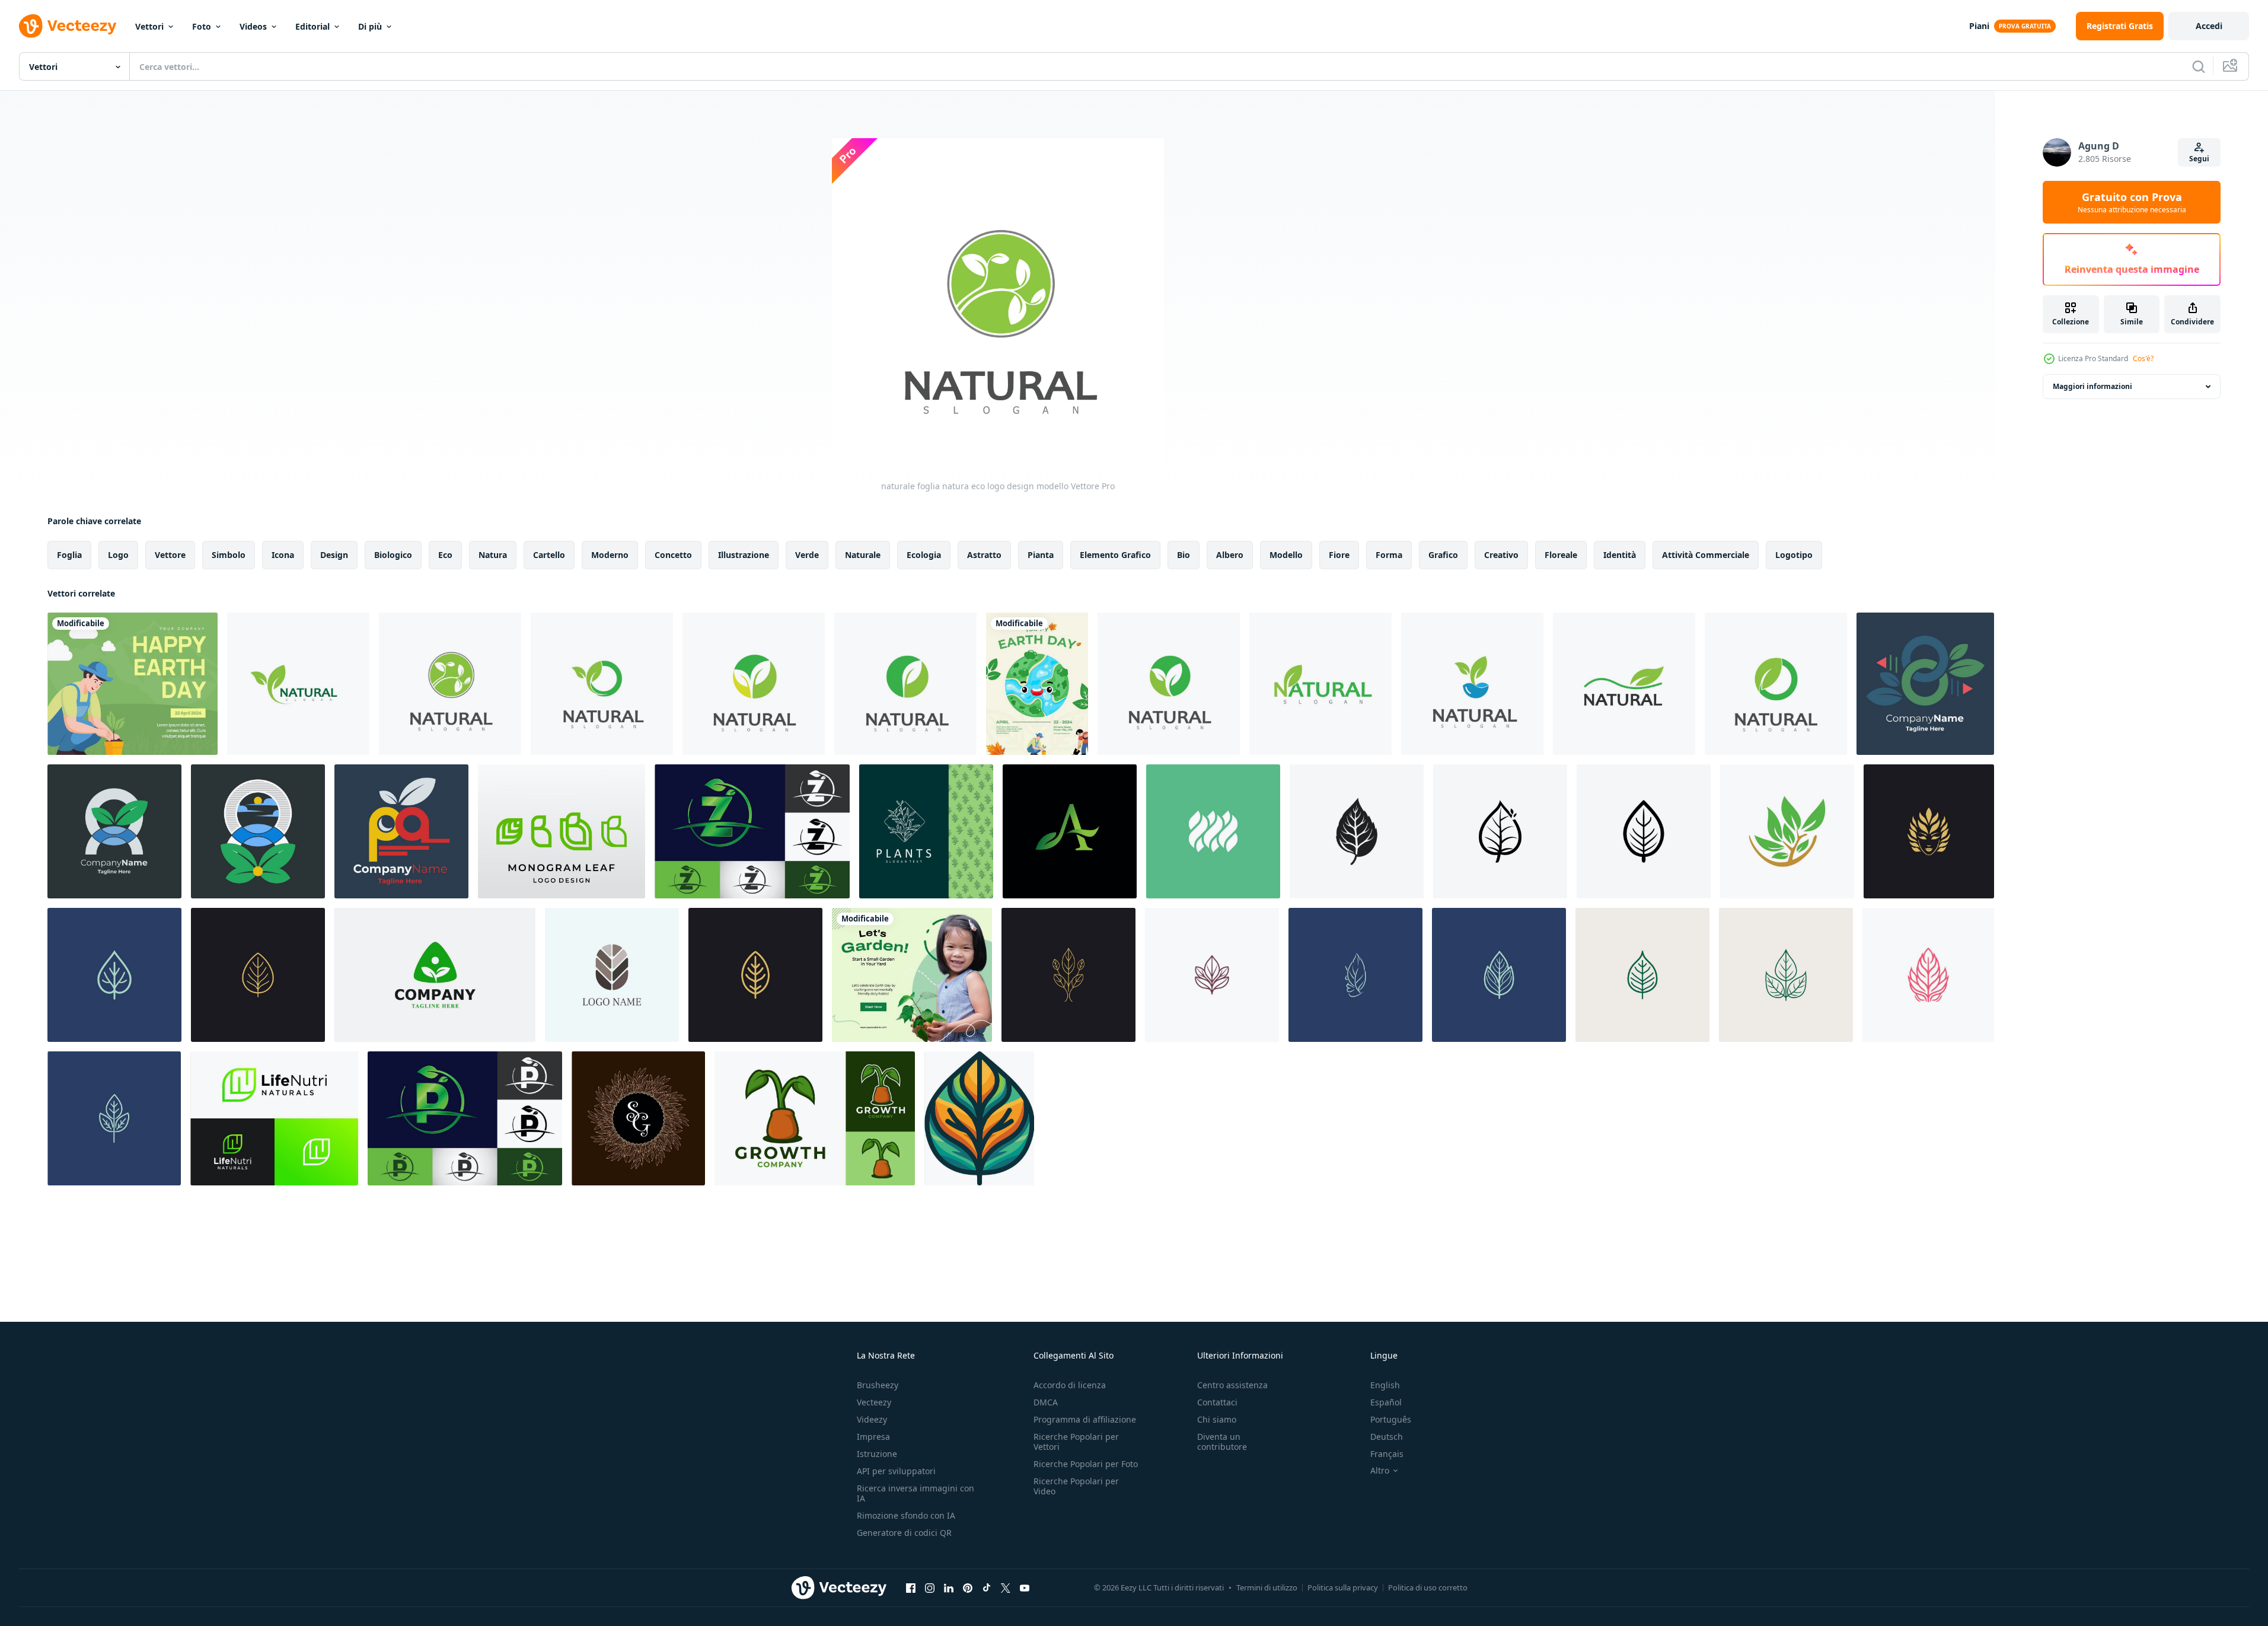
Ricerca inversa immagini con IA (916, 1493)
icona (283, 555)
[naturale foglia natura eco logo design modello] (298, 684)
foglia (69, 555)
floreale (1561, 555)
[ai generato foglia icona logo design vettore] (1357, 831)
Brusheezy (878, 1385)
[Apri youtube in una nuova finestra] (1025, 1587)
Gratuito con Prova (2132, 202)
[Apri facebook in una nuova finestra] (911, 1587)
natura (493, 555)
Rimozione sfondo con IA (906, 1515)
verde (807, 555)
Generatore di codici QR (904, 1533)
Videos (253, 26)
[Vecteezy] (68, 26)
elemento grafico (1115, 555)
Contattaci (1217, 1402)
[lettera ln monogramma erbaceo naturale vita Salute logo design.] (274, 1118)
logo (118, 555)
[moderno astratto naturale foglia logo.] (1213, 831)
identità (1620, 555)
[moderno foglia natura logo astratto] (612, 975)
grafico (1443, 555)
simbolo (229, 555)
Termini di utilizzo (1267, 1587)
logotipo (1794, 555)
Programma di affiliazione (1085, 1419)
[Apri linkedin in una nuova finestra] (949, 1587)
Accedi (2209, 26)
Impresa (873, 1437)
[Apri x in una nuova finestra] (1006, 1587)
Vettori (149, 26)
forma (1389, 555)
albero (1230, 555)
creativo (1501, 555)
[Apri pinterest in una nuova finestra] (968, 1587)
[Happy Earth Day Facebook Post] (133, 684)
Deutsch (1387, 1437)
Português (1391, 1419)
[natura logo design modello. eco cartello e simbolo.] (1787, 831)
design (334, 555)
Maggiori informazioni (2092, 386)
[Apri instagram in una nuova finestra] (930, 1587)
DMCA (1046, 1402)
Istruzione (877, 1454)
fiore (1339, 555)
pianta (1041, 555)
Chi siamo (1217, 1419)
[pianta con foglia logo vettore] (979, 1118)
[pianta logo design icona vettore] (926, 831)
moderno (610, 555)
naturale (863, 555)
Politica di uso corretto (1428, 1587)
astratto (984, 555)
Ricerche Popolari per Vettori (1076, 1442)
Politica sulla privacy (1343, 1587)
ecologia (924, 555)
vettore (170, 555)
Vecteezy (874, 1402)
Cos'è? (2143, 358)
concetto (673, 555)
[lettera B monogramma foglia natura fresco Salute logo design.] (562, 831)
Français (1387, 1454)
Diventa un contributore (1222, 1442)
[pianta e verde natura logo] (435, 975)
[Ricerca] (2199, 66)
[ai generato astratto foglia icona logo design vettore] (1929, 831)
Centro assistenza (1232, 1385)
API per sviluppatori (896, 1471)
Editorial (312, 26)
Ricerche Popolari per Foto (1086, 1464)
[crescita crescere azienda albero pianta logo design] (815, 1118)
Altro (1380, 1471)
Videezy (872, 1419)
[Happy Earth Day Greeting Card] (1037, 684)
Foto (202, 26)
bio (1184, 555)
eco (445, 555)
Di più (370, 26)
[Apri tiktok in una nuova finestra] (987, 1587)
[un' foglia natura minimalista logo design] (1070, 831)
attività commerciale (1706, 555)
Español (1386, 1402)
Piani (1979, 26)
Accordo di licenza (1070, 1385)
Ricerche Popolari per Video (1076, 1486)
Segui (2199, 159)
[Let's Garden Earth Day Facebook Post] (912, 975)
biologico (393, 555)
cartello (549, 555)
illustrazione (744, 555)
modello (1286, 555)
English (1385, 1385)
